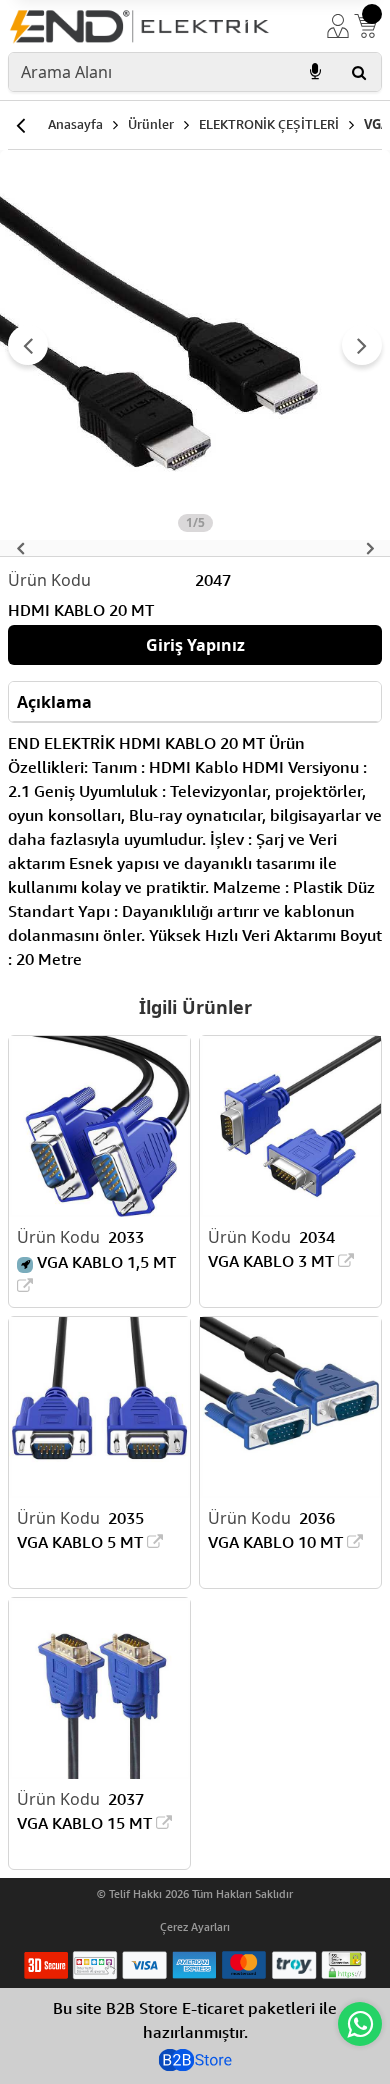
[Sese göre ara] (315, 72)
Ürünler (151, 124)
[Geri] (20, 125)
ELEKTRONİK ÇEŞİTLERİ (269, 124)
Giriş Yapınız (195, 645)
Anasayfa (75, 124)
